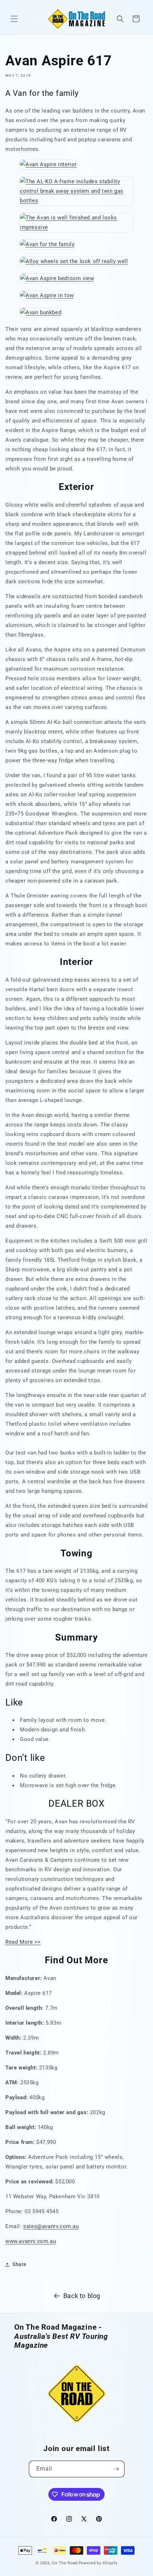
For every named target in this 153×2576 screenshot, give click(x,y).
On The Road (65, 2563)
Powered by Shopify (98, 2563)
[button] (14, 19)
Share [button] (19, 2264)
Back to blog (82, 2296)
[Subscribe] (116, 2469)
